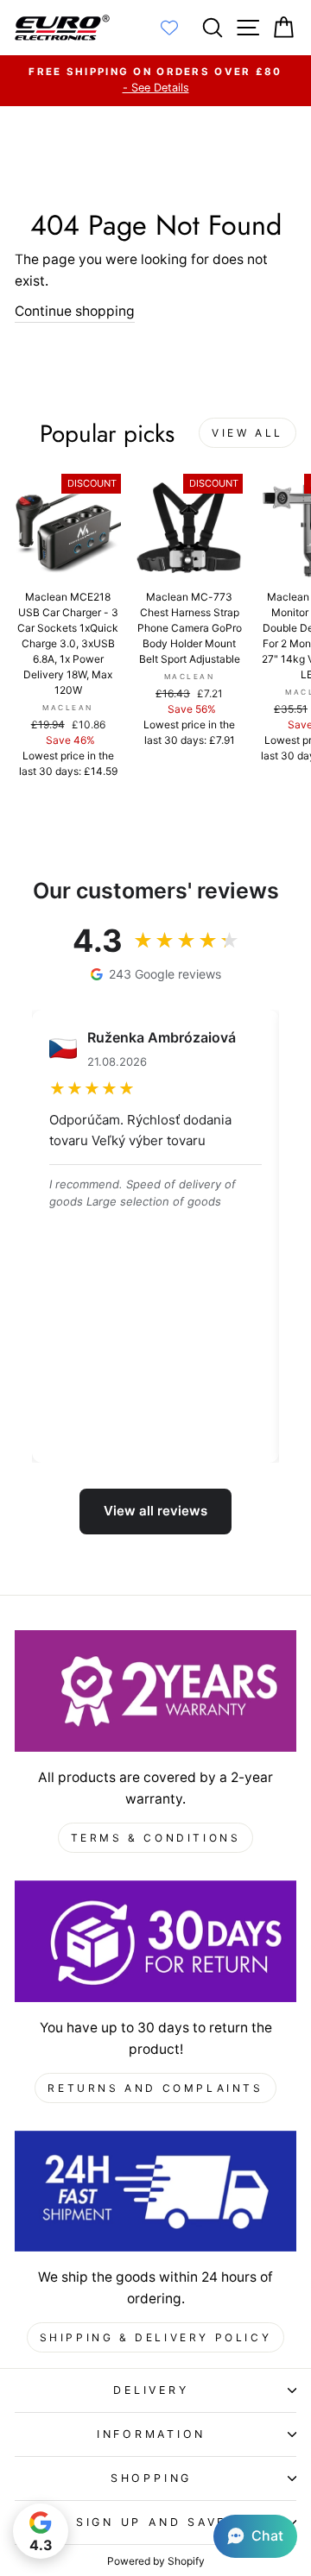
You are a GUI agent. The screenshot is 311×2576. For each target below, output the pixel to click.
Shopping (151, 2478)
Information (151, 2434)
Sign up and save (151, 2522)
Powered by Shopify (156, 2561)
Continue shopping (75, 311)
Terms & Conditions (156, 1838)
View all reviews (155, 1511)
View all (248, 433)
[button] (255, 2536)
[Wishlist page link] (178, 28)
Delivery (151, 2390)
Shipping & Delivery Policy (156, 2337)
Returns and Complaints (155, 2088)
